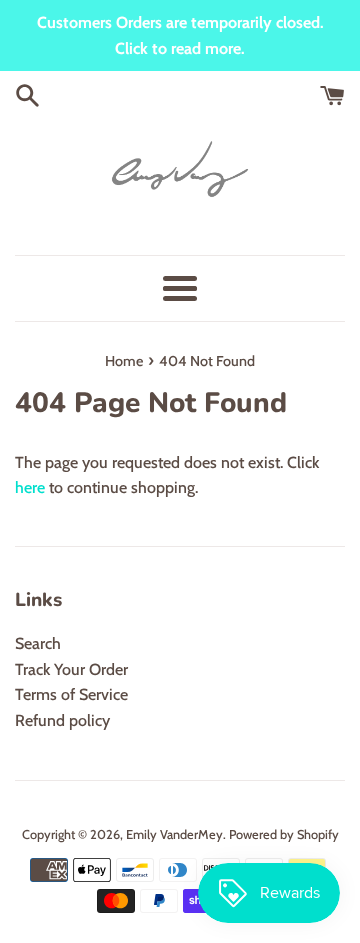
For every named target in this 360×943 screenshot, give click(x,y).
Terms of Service (71, 694)
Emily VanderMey (174, 834)
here (30, 487)
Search (38, 643)
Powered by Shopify (284, 834)
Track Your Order (71, 669)
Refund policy (62, 720)
